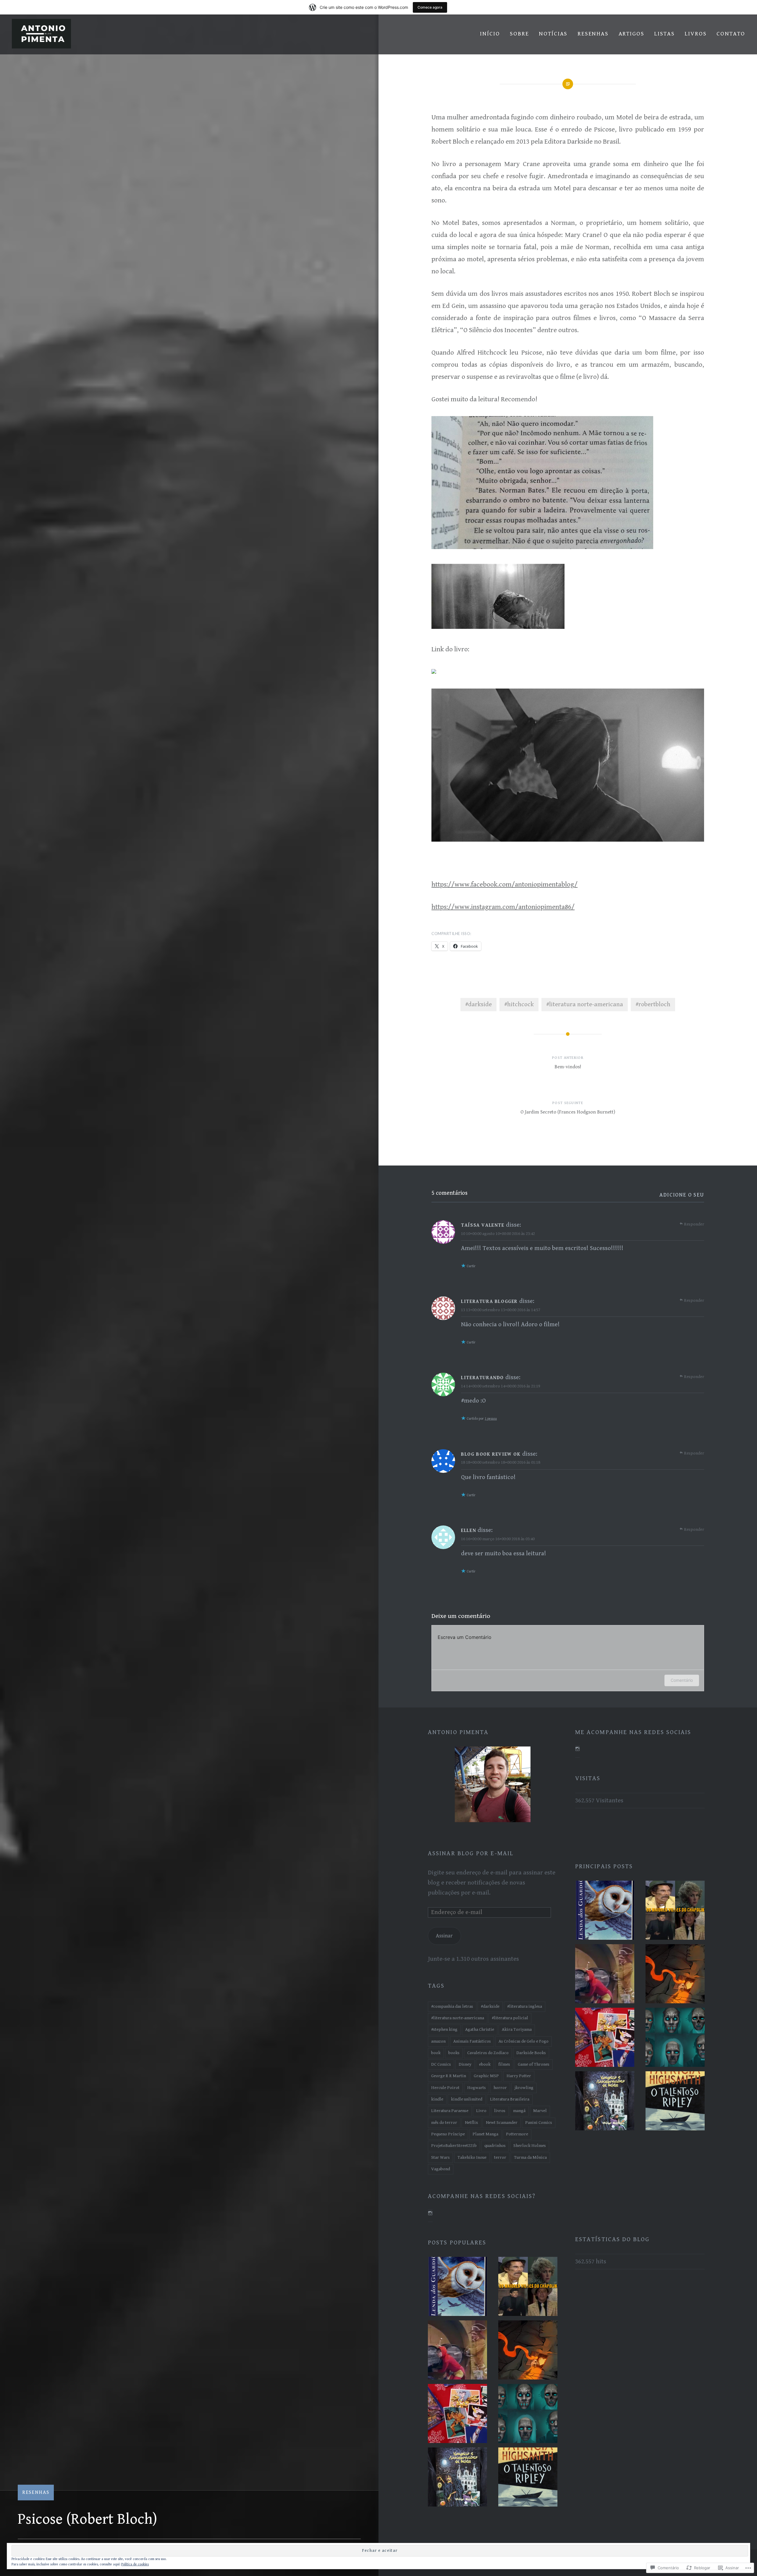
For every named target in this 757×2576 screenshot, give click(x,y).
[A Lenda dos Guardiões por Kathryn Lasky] (605, 1912)
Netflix (471, 2123)
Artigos (632, 34)
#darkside (478, 1004)
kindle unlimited (467, 2099)
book (436, 2053)
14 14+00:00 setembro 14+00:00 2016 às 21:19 (501, 1386)
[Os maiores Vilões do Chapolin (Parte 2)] (605, 1975)
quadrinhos (495, 2146)
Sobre (519, 34)
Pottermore (517, 2134)
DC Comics (441, 2064)
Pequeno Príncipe (448, 2134)
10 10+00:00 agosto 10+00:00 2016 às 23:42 (498, 1234)
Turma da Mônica (530, 2157)
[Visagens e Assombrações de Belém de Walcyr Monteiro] (605, 2102)
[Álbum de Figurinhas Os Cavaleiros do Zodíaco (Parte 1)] (605, 2039)
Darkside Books (531, 2053)
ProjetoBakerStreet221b (454, 2146)
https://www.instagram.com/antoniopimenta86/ (503, 907)
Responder (694, 1224)
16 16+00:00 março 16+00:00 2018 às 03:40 (498, 1539)
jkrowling (524, 2088)
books (454, 2053)
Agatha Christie (480, 2029)
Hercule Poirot (445, 2088)
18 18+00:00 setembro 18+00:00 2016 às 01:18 (501, 1462)
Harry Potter (519, 2076)
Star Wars (440, 2157)
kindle (437, 2099)
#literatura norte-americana (585, 1004)
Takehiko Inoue (472, 2157)
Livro (481, 2111)
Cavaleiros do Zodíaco (488, 2053)
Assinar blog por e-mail (471, 1853)
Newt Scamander (502, 2123)
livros (500, 2111)
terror (500, 2157)
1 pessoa (491, 1419)
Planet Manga (485, 2134)
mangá (519, 2111)
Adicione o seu (682, 1195)
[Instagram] (430, 2213)
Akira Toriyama (517, 2029)
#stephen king (444, 2029)
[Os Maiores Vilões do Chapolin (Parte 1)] (675, 1912)
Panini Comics (539, 2123)
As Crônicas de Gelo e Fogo (524, 2041)
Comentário (682, 1680)
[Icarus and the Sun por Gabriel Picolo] (675, 1975)
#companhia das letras (452, 2006)
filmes (504, 2064)
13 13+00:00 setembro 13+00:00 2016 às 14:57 (501, 1310)
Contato (731, 34)
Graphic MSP (486, 2076)
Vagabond (441, 2169)
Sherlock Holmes (530, 2146)
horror (500, 2088)
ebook (485, 2064)
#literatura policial (510, 2018)
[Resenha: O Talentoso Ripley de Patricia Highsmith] (675, 2102)
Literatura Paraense (450, 2111)
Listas (664, 34)
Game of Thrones (534, 2064)
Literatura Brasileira (510, 2099)
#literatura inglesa (525, 2006)
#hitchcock (519, 1004)
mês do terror (444, 2123)
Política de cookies (135, 2564)
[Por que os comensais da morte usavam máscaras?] (675, 2039)
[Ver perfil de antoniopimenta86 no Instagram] (578, 1749)
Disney (465, 2064)
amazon (438, 2041)
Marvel (540, 2111)
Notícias (553, 34)
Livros (696, 34)
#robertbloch (653, 1004)
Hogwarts (477, 2088)
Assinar (444, 1936)
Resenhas (593, 34)
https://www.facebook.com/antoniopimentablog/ (504, 885)
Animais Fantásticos (472, 2041)
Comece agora (430, 7)
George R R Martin (449, 2076)
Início (490, 34)
